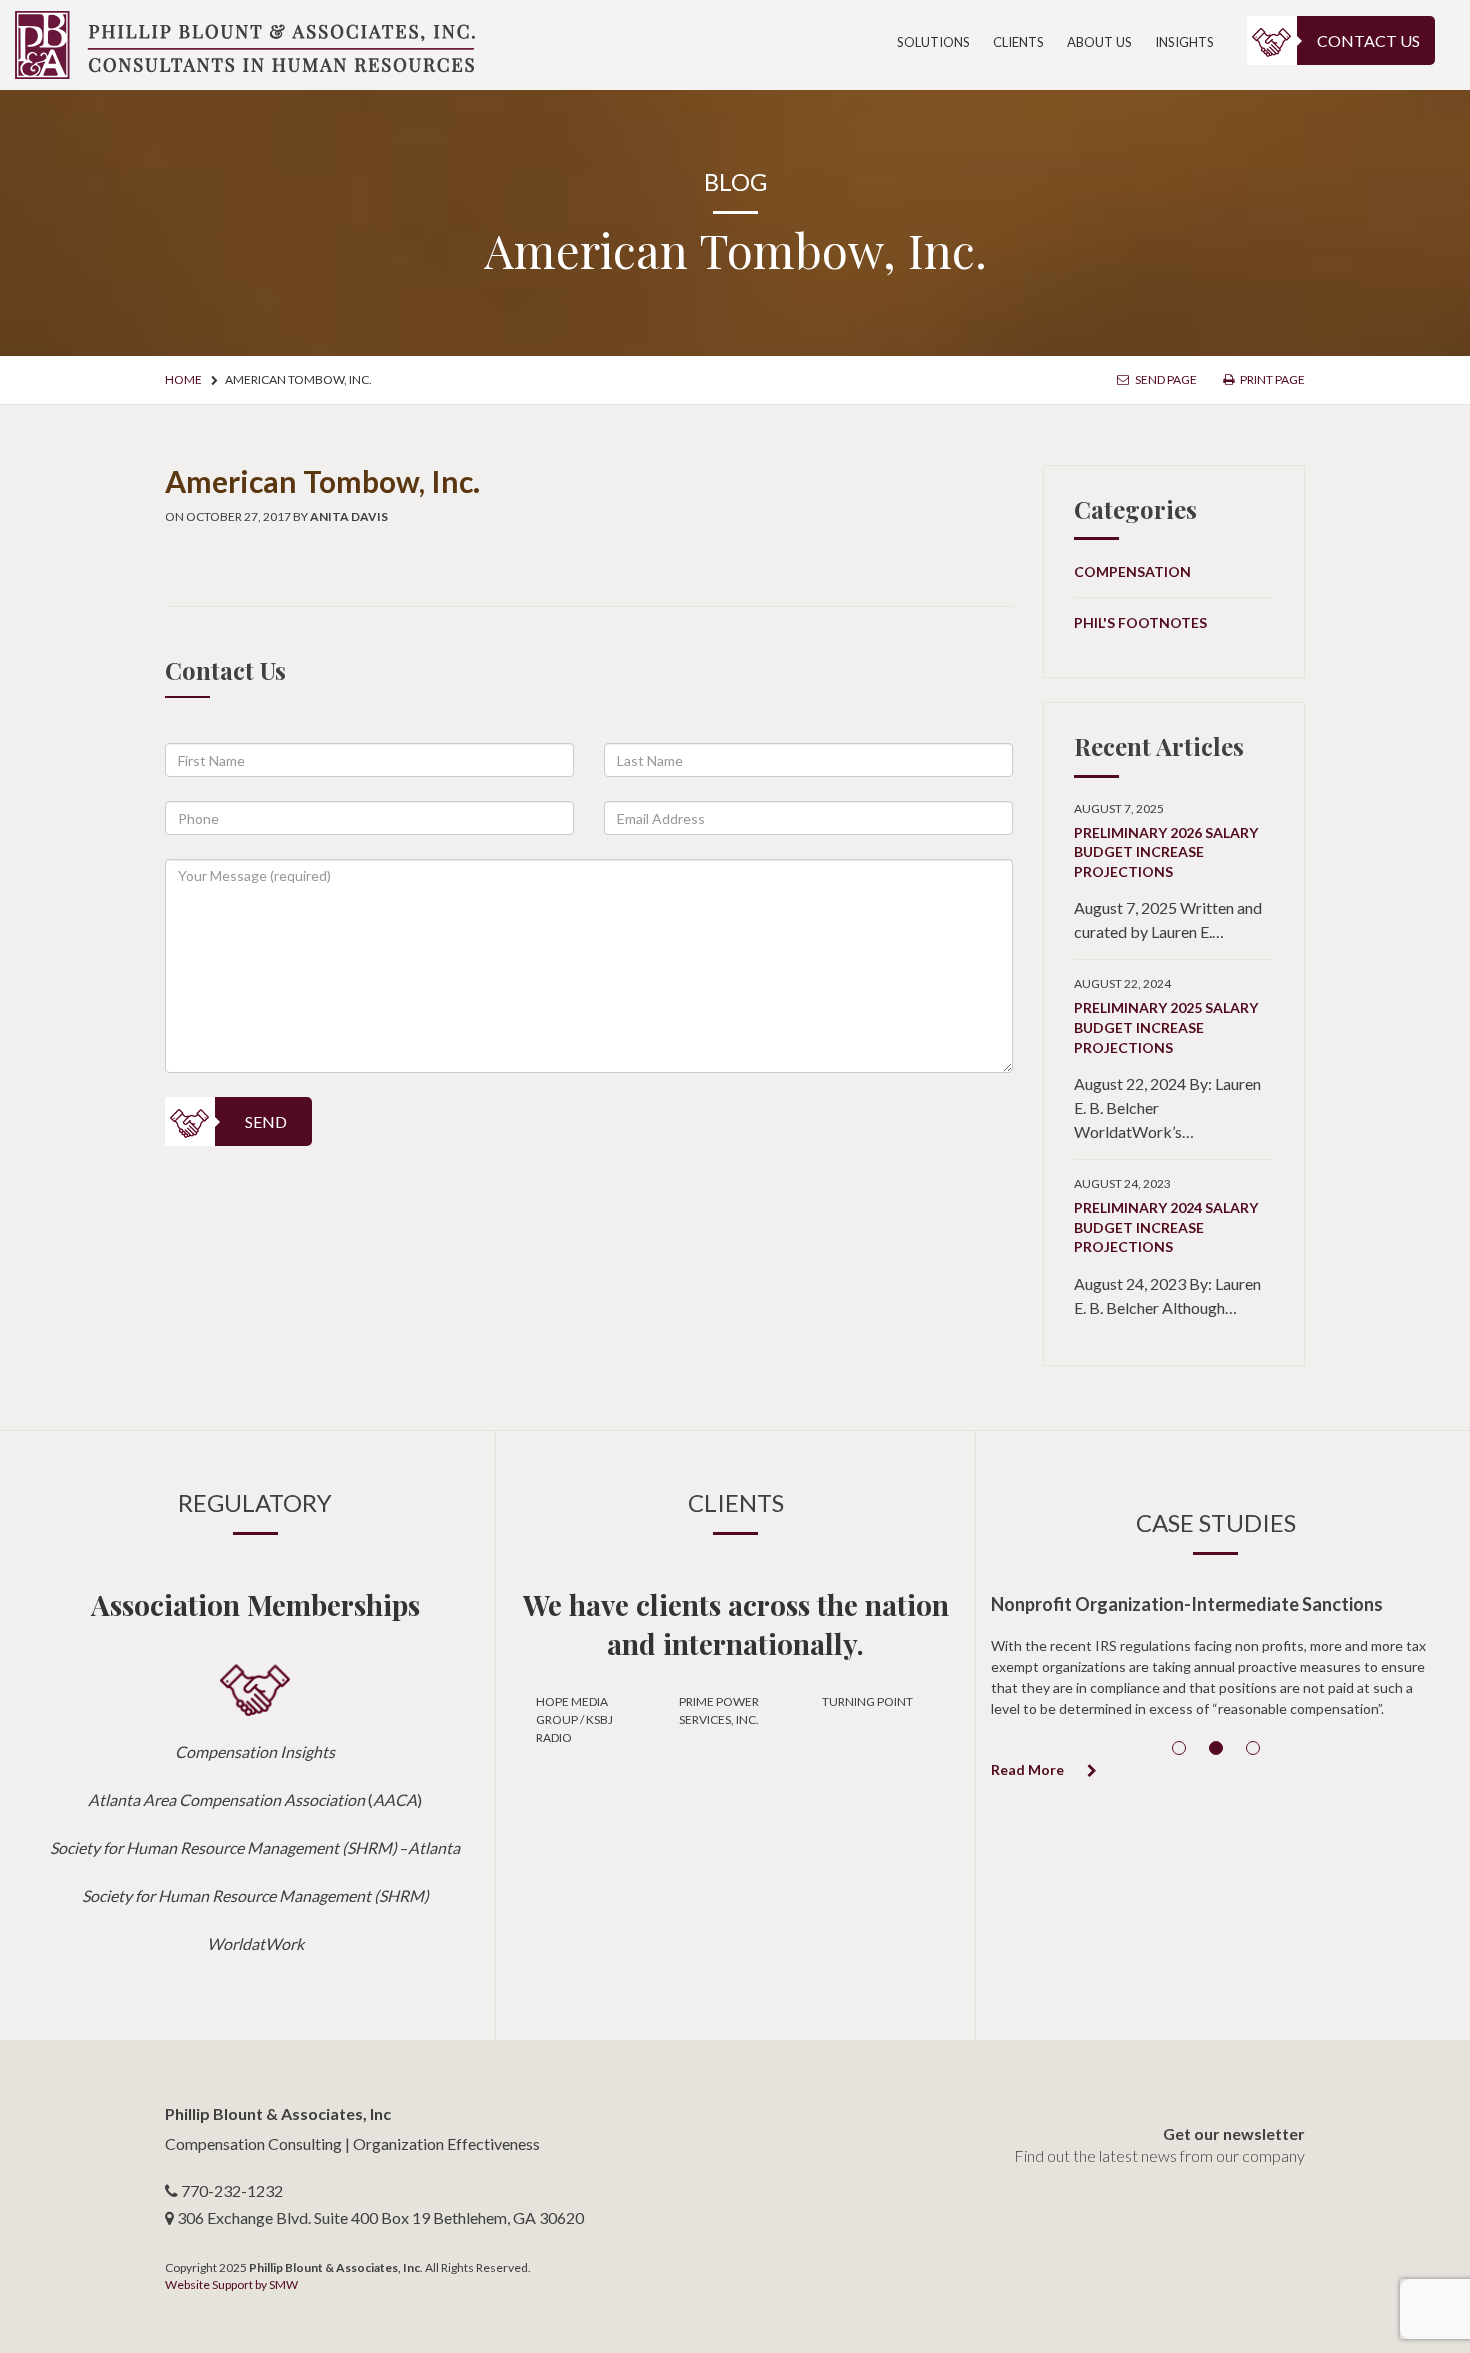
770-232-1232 (232, 2190)
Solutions (933, 42)
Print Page (1271, 379)
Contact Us (1368, 40)
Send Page (1165, 379)
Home (183, 379)
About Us (1099, 42)
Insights (1184, 42)
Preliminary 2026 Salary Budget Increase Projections (1166, 852)
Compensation (1132, 571)
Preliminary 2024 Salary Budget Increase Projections (1166, 1227)
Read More (1029, 1769)
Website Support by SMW (231, 2284)
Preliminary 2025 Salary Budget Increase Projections (1166, 1027)
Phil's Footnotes (1140, 622)
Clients (1018, 42)
